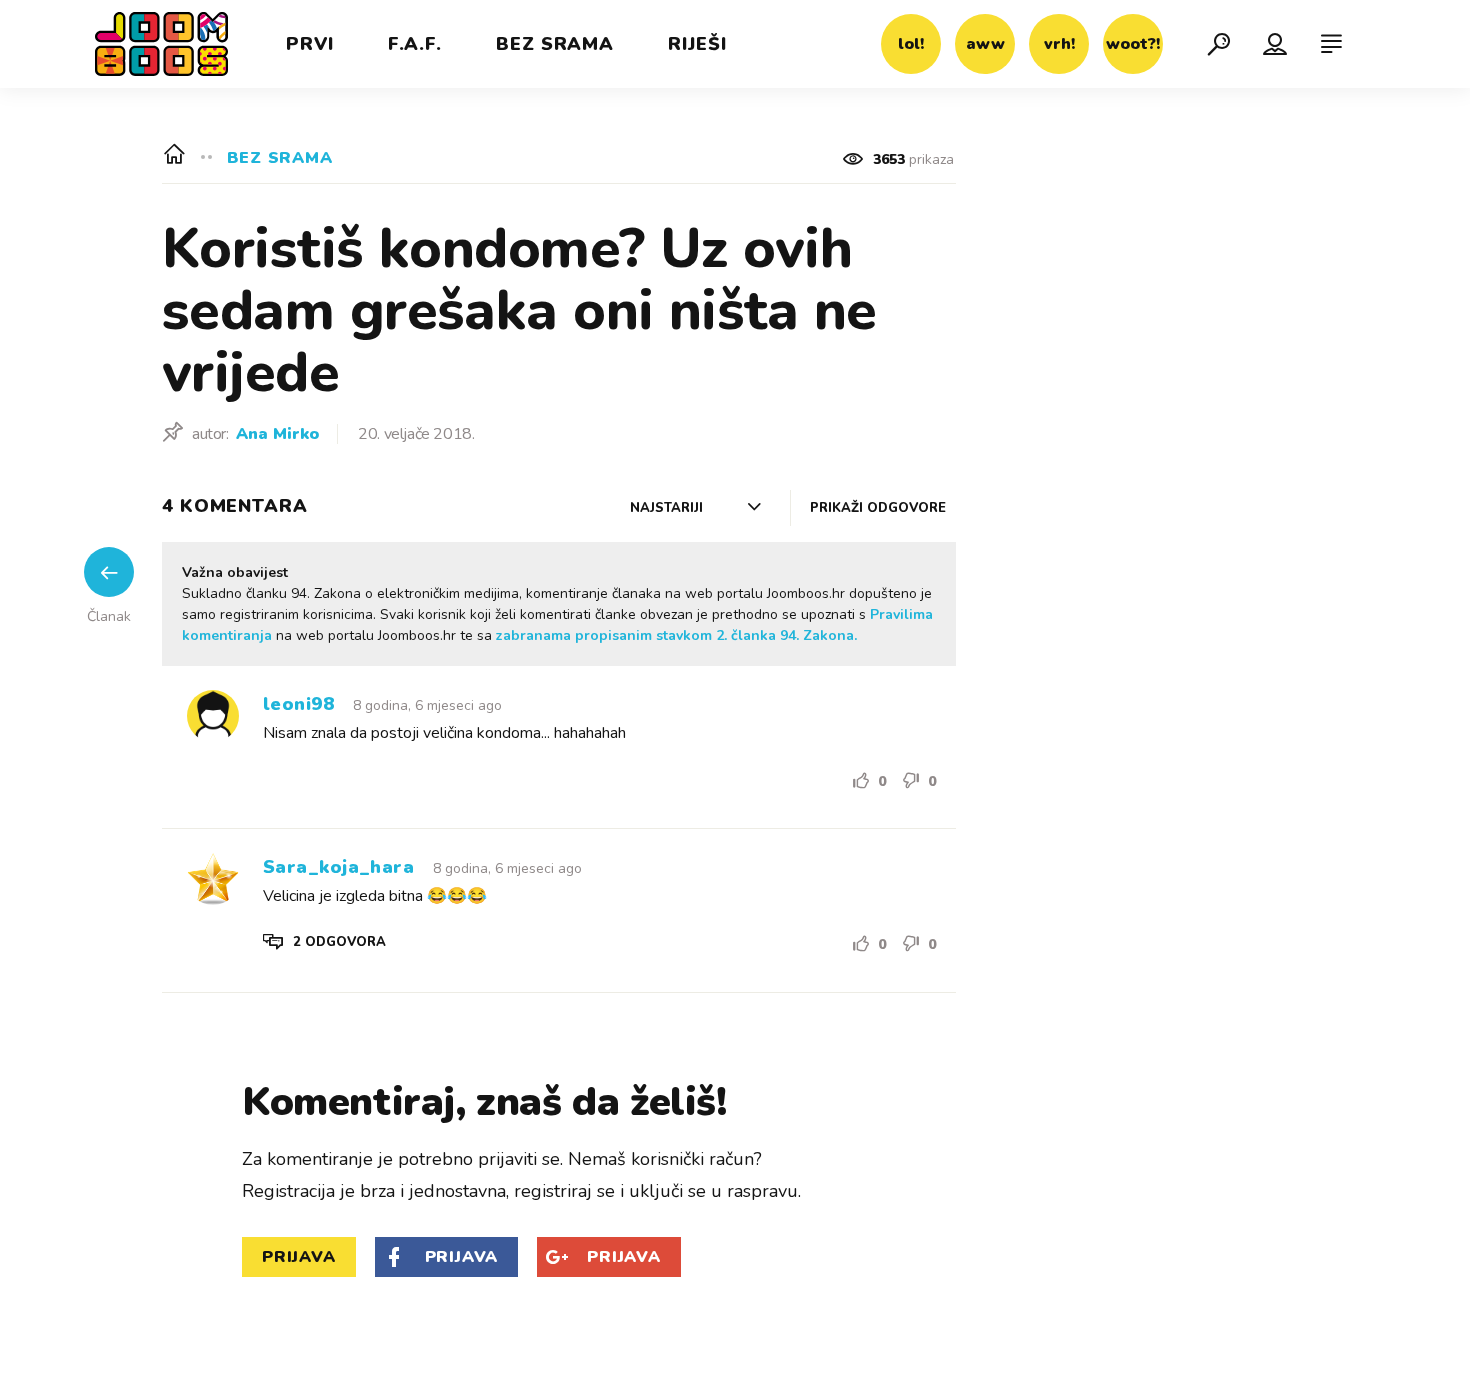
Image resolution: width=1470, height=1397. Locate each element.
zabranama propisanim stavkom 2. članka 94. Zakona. (676, 635)
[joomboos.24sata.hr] (161, 44)
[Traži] (1219, 44)
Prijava (299, 1257)
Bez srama (280, 156)
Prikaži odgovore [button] (878, 508)
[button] (324, 942)
